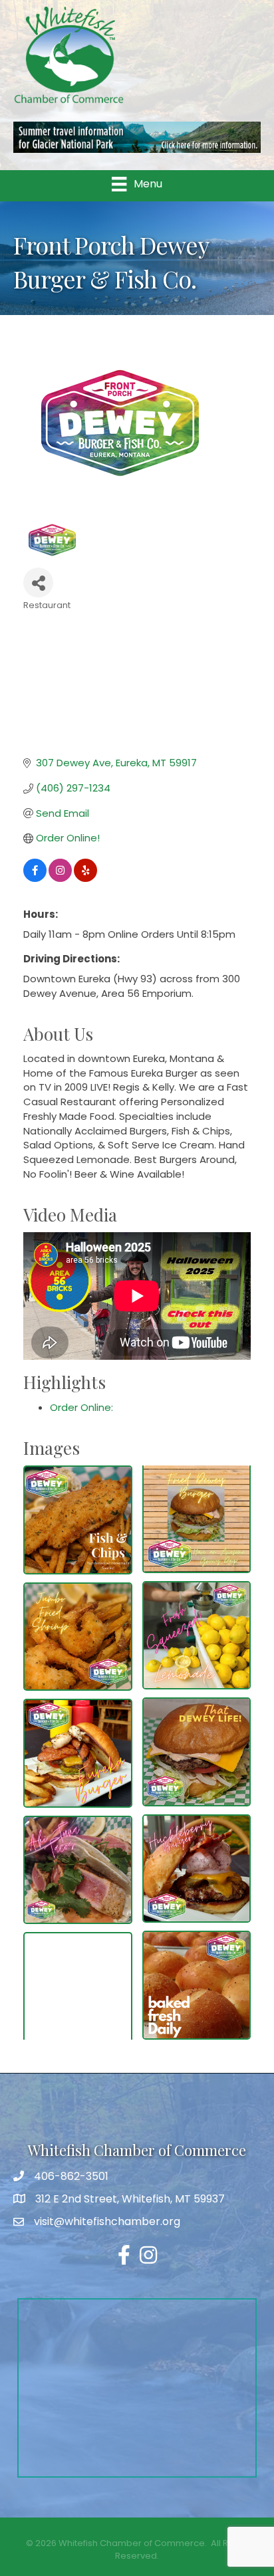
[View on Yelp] (85, 878)
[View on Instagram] (60, 878)
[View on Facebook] (35, 878)
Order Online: (81, 1407)
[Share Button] (38, 583)
